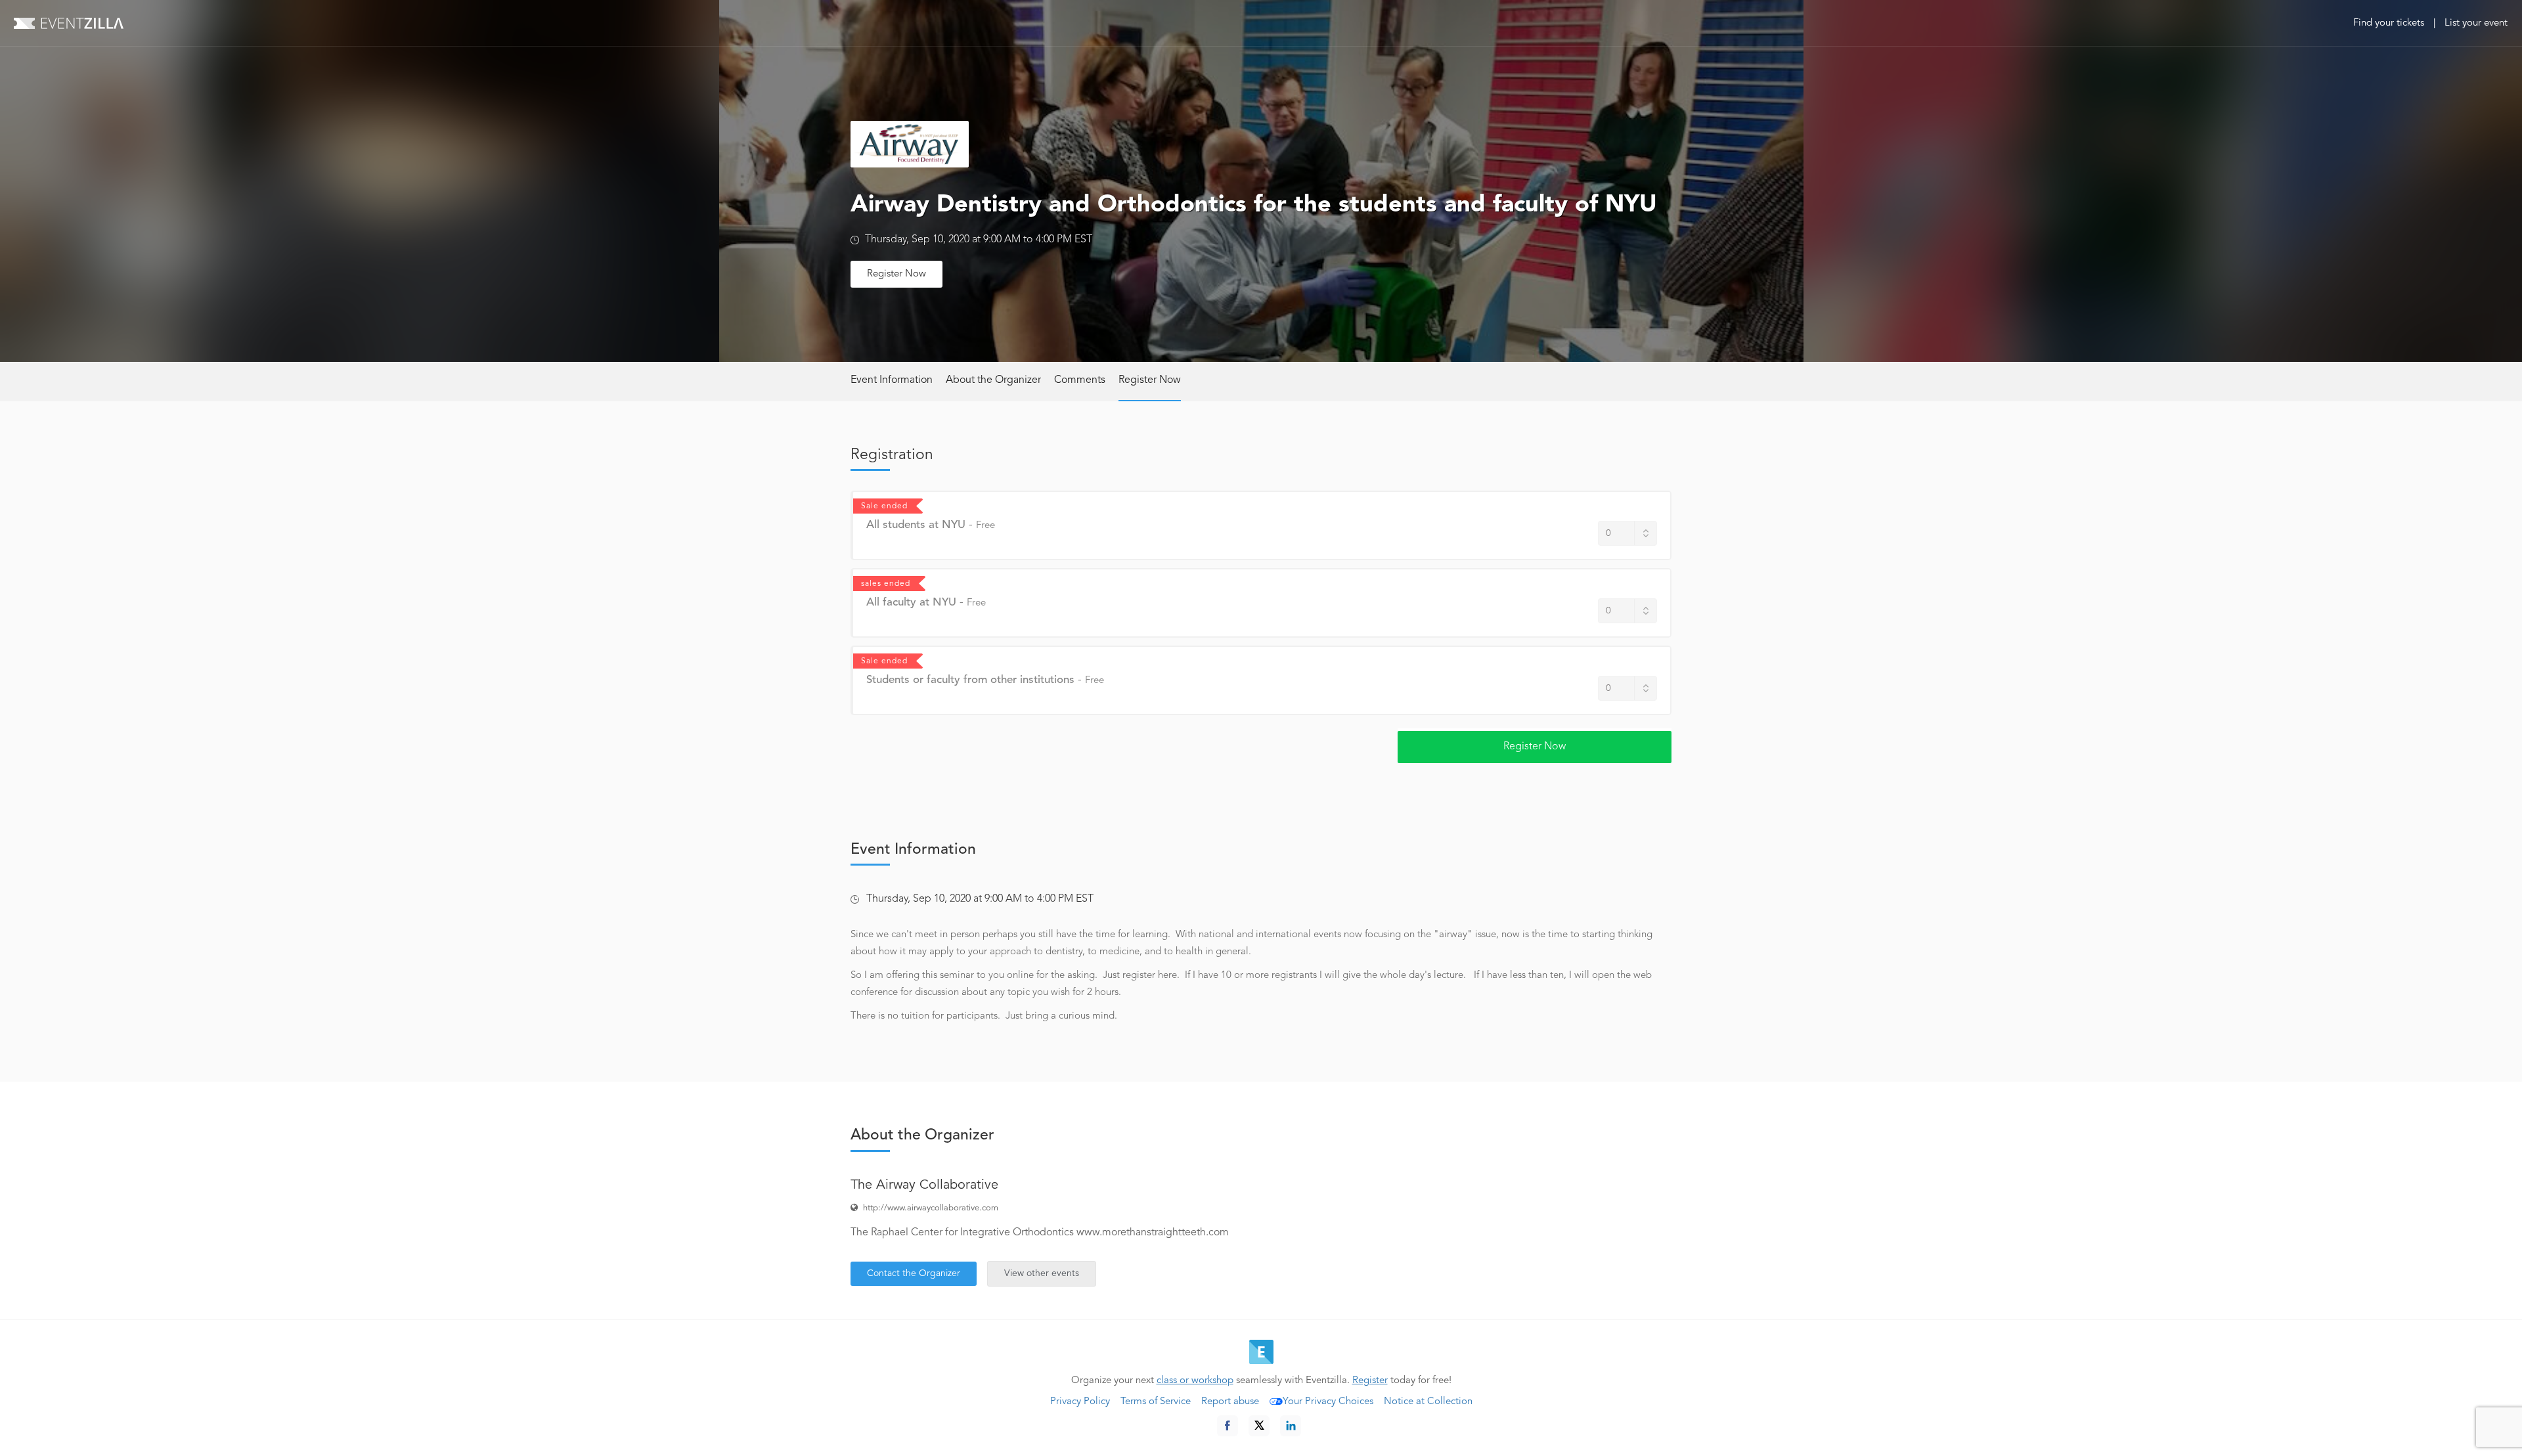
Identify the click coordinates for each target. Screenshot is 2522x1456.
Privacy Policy (1080, 1402)
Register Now (896, 274)
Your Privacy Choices (1328, 1402)
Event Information (892, 380)
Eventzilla (69, 23)
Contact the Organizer (914, 1273)
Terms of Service (1156, 1402)
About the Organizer (993, 380)
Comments (1080, 380)
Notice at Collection (1428, 1402)
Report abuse (1230, 1402)
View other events (1042, 1273)
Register (1370, 1381)
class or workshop (1195, 1381)
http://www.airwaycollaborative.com (931, 1208)
